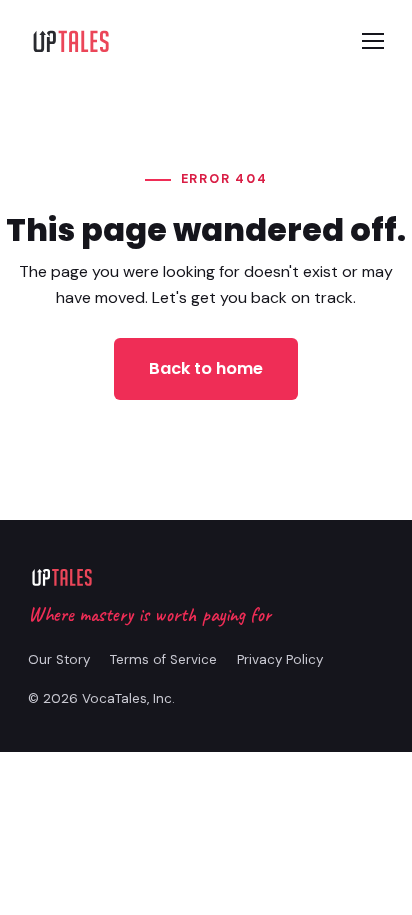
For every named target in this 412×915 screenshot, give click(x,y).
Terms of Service (163, 659)
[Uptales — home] (71, 41)
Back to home (206, 368)
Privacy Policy (280, 659)
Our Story (59, 659)
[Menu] (373, 41)
